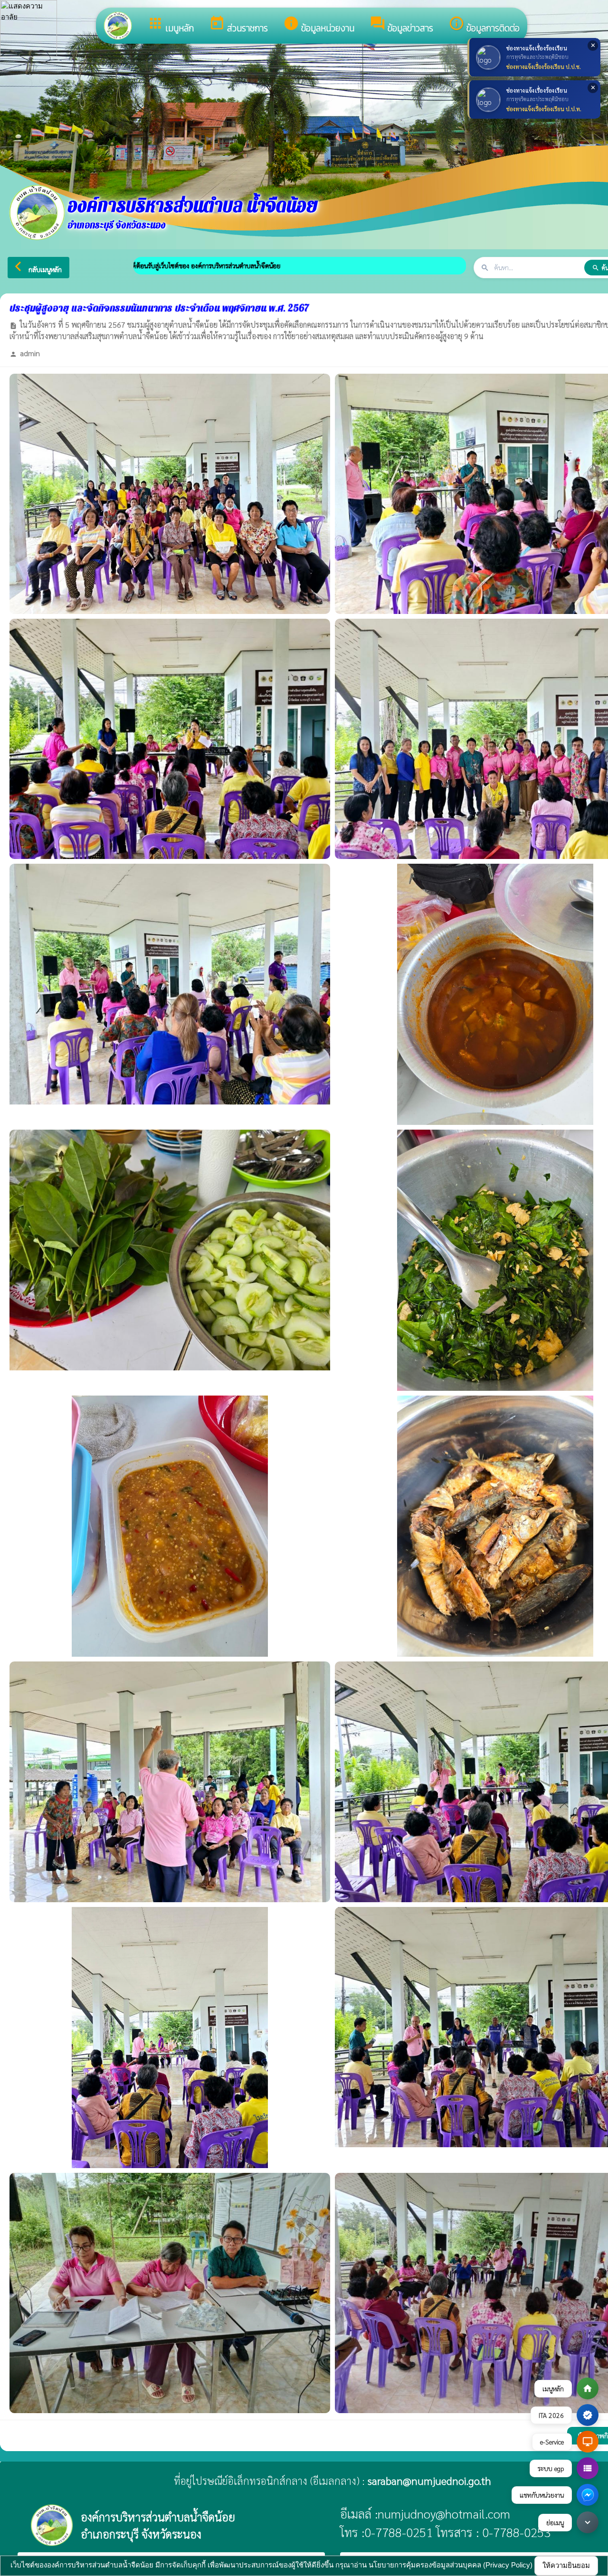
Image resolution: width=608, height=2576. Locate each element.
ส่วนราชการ (238, 25)
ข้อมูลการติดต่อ (484, 25)
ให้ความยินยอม (566, 2565)
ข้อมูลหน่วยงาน (319, 25)
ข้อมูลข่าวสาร (401, 25)
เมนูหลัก (171, 25)
